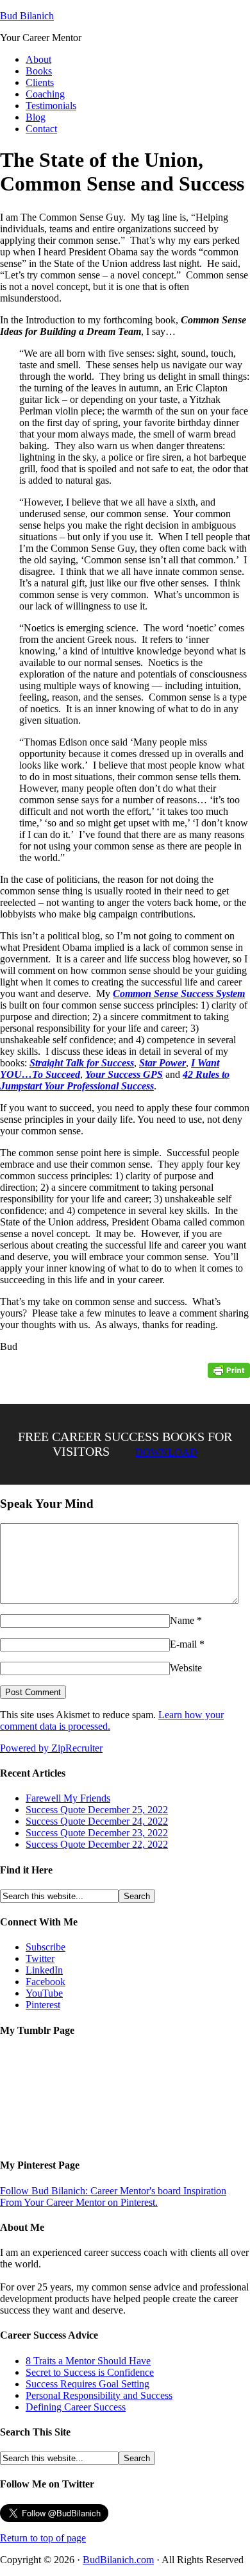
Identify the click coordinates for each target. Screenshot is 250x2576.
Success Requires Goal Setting (88, 2384)
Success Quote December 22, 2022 (97, 1844)
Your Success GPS (124, 1074)
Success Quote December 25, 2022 (97, 1810)
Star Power (162, 1063)
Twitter (40, 1958)
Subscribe (46, 1947)
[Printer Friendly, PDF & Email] (229, 1370)
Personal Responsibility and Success (99, 2395)
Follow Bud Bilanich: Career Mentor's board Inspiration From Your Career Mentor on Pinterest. (113, 2196)
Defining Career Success (76, 2407)
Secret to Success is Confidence (90, 2372)
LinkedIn (44, 1970)
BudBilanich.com (118, 2560)
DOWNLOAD (166, 1452)
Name (182, 1620)
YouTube (44, 1993)
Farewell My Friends (68, 1798)
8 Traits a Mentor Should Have (88, 2361)
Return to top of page (43, 2538)
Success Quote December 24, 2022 (97, 1821)
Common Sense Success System (179, 994)
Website (186, 1668)
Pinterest (43, 2005)
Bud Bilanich (27, 16)
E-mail (183, 1644)
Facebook (46, 1982)
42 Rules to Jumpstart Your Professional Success (115, 1080)
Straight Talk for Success (82, 1063)
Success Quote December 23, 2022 (97, 1833)
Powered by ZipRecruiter (51, 1748)
